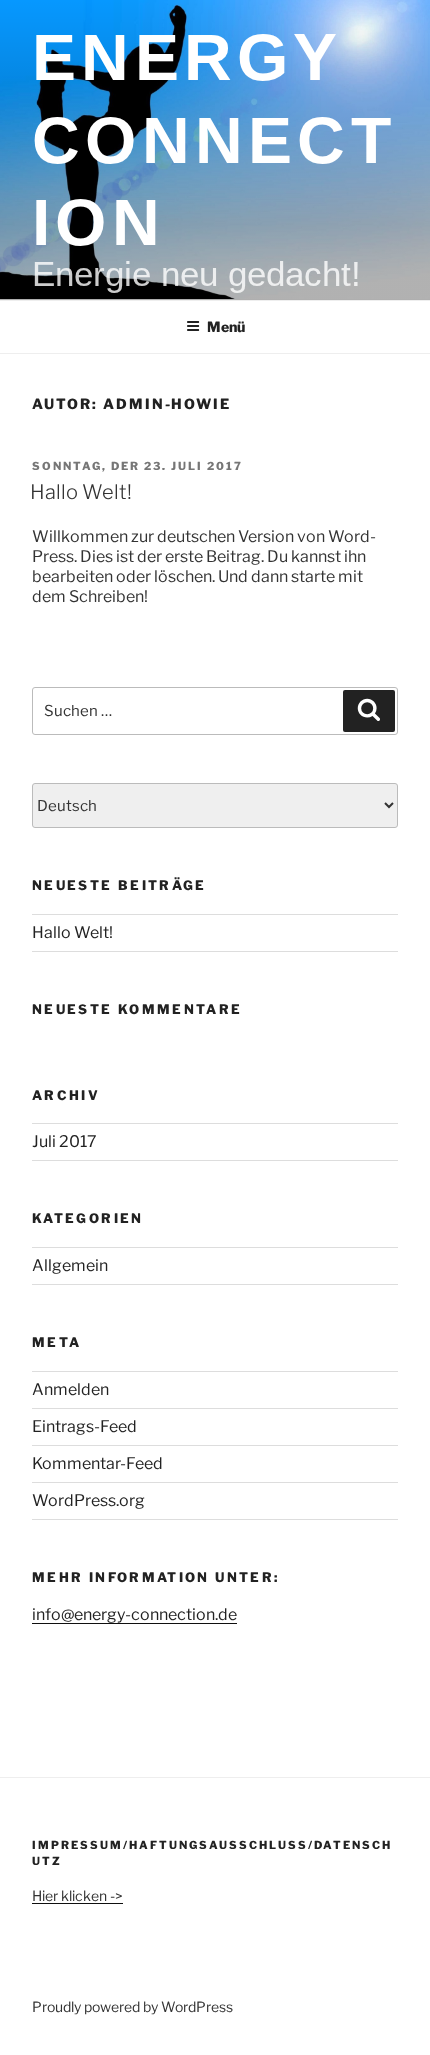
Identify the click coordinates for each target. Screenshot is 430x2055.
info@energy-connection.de (134, 1614)
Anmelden (70, 1389)
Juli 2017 (64, 1141)
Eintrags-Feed (84, 1426)
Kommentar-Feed (97, 1463)
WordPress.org (88, 1500)
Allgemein (70, 1265)
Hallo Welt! (81, 492)
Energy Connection (214, 139)
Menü (226, 326)
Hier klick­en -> (77, 1895)
